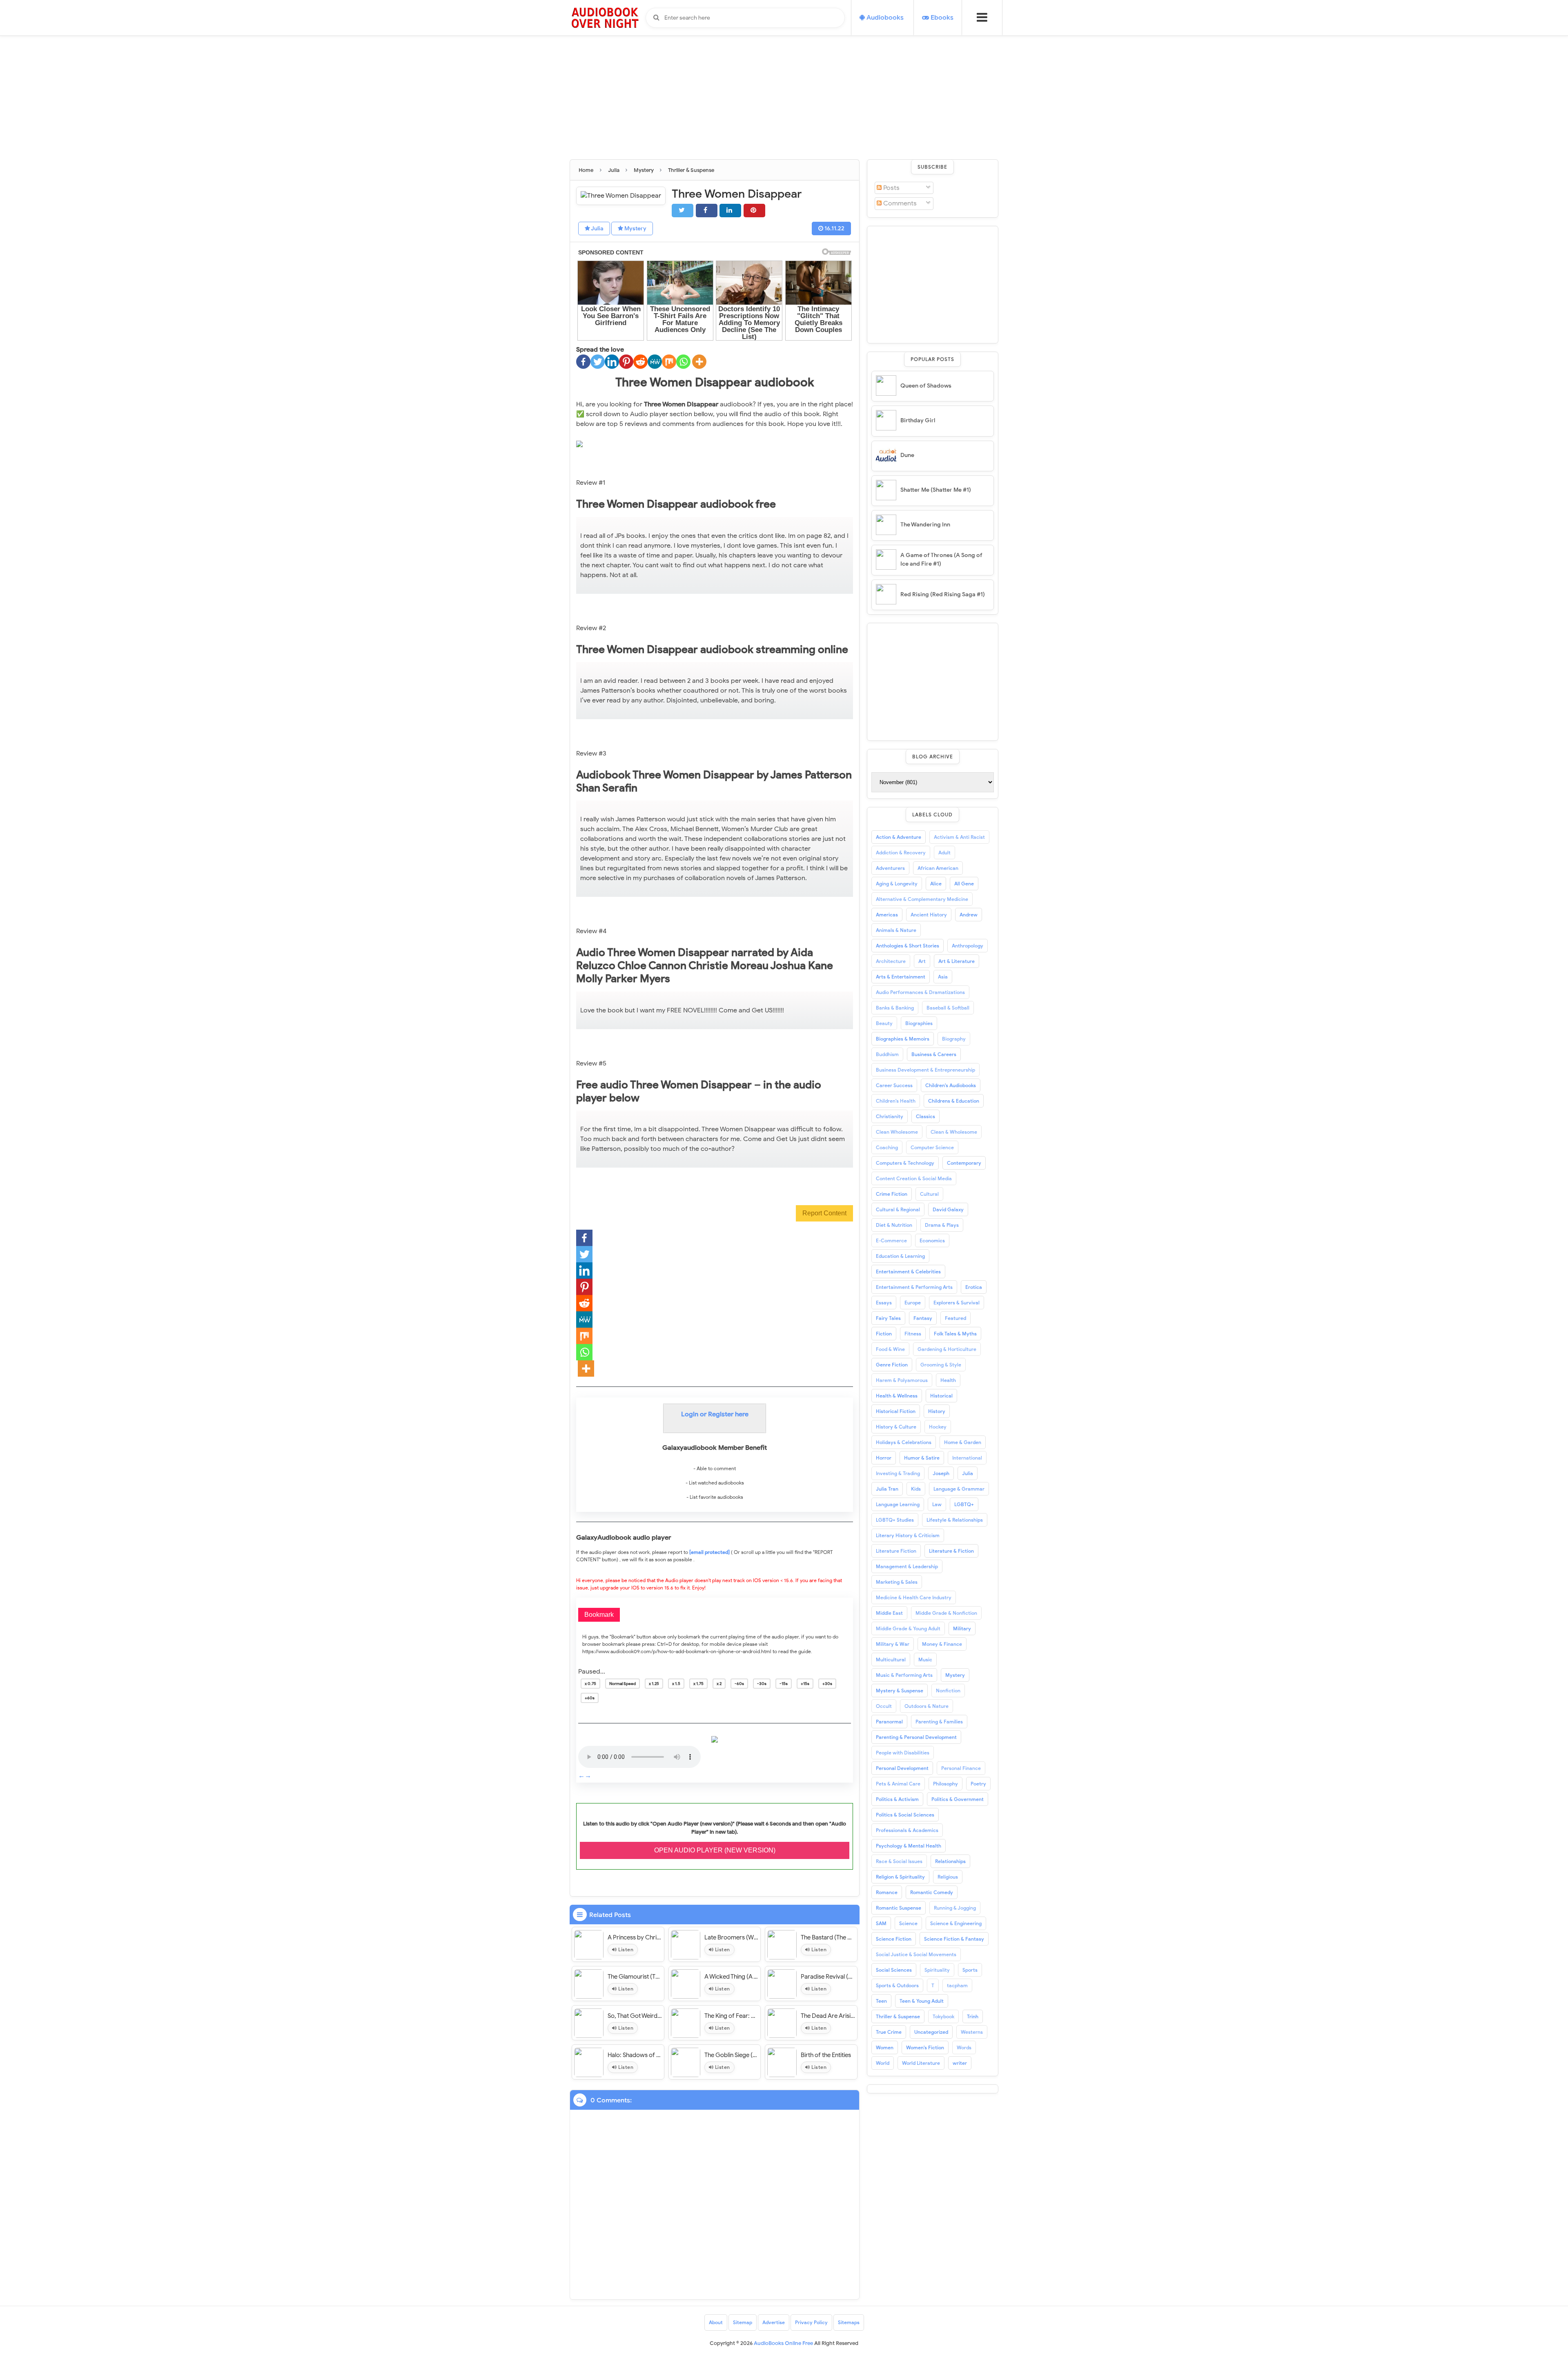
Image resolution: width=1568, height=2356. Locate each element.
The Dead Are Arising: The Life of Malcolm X (828, 2016)
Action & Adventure (899, 837)
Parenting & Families (939, 1722)
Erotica (974, 1287)
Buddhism (887, 1054)
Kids (916, 1489)
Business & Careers (934, 1054)
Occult (884, 1706)
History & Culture (896, 1427)
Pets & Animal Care (898, 1784)
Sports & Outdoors (897, 1985)
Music (925, 1659)
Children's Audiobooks (951, 1085)
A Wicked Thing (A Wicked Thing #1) (732, 1977)
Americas (887, 915)
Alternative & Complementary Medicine (922, 899)
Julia (597, 228)
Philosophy (945, 1784)
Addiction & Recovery (901, 853)
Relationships (950, 1861)
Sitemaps (849, 2322)
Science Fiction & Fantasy (954, 1939)
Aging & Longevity (897, 884)
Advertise (774, 2322)
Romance (887, 1892)
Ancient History (929, 915)
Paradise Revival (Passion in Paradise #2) (828, 1977)
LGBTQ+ (964, 1504)
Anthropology (968, 946)
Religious (948, 1877)
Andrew (969, 915)
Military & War (893, 1644)
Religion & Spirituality (900, 1877)
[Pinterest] (626, 362)
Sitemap (743, 2322)
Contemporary (964, 1163)
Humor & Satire (922, 1458)
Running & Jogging (955, 1908)
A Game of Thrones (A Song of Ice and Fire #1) (941, 559)
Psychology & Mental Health (909, 1846)
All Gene (964, 884)
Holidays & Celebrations (904, 1442)
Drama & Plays (942, 1225)
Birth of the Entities (826, 2055)
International (967, 1458)
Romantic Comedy (932, 1892)
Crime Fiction (892, 1194)
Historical (941, 1396)
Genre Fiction (892, 1365)
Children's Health (896, 1101)
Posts (891, 188)
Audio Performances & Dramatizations (920, 992)
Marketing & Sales (897, 1582)
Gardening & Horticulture (947, 1349)
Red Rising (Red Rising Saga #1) (943, 594)
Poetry (978, 1784)
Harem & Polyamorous (902, 1380)
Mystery (635, 228)
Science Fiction (894, 1939)
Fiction (884, 1334)
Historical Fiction (896, 1411)
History (937, 1411)
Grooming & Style (941, 1365)
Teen (881, 2001)
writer (960, 2063)
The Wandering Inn (925, 525)
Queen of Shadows (926, 386)
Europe (913, 1303)
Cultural (929, 1194)
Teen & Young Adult (922, 2001)
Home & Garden (963, 1442)
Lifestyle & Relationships (955, 1520)
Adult (944, 853)
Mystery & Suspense (900, 1691)
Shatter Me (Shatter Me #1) (936, 490)
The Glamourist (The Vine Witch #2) (635, 1977)
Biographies (919, 1023)
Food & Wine (890, 1349)
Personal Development (902, 1768)
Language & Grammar (959, 1489)
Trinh (973, 2016)
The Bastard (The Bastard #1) (828, 1937)
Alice (936, 884)
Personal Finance (961, 1768)
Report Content (824, 1213)
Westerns (972, 2032)
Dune (907, 455)
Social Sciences (894, 1970)
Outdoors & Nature (927, 1706)
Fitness (913, 1334)
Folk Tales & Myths (955, 1334)
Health (948, 1380)
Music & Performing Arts (904, 1675)
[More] (699, 362)
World (883, 2063)
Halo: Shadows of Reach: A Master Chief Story (635, 2055)
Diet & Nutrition (894, 1225)
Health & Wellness (897, 1396)
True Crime (889, 2032)
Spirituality (937, 1970)
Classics (925, 1116)
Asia (943, 977)
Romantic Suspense (899, 1908)
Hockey (938, 1427)
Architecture (891, 961)
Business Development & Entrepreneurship (925, 1070)
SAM (881, 1923)
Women (885, 2047)
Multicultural (891, 1659)
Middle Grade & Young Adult (908, 1628)
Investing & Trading (898, 1473)
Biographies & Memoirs (903, 1039)
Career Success (894, 1085)
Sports (970, 1970)
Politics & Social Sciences (905, 1815)
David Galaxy (948, 1209)
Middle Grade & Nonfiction (946, 1613)
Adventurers (890, 868)
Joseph (941, 1473)
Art (922, 961)
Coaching (887, 1147)
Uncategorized (931, 2032)
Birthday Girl (918, 420)
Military (962, 1628)
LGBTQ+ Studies (895, 1520)
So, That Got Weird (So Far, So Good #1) (635, 2016)
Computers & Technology (905, 1163)
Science (908, 1923)
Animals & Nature (896, 930)
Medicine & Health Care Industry (914, 1597)
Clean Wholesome (897, 1132)
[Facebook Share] (707, 211)
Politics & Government (958, 1799)
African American (938, 868)
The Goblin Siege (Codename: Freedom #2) (732, 2055)
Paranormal (889, 1722)
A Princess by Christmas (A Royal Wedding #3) (635, 1937)
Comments (899, 203)
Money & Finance (942, 1644)
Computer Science (932, 1147)
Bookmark (599, 1615)
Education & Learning (900, 1256)
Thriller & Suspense (898, 2016)
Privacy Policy (811, 2322)
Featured (955, 1318)
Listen (625, 1949)
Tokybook (943, 2016)
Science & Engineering (956, 1923)
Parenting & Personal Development (916, 1737)
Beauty (884, 1023)
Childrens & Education (954, 1101)
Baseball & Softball (948, 1008)
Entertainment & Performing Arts (914, 1287)
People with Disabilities (903, 1753)
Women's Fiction (925, 2047)
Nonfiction (948, 1691)
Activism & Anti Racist (959, 837)
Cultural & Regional (898, 1209)
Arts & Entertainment (901, 977)
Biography (954, 1039)
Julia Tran (887, 1489)
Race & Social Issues (899, 1861)
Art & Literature (957, 961)
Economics (932, 1240)
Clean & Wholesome (954, 1132)
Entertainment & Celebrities (908, 1272)
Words (964, 2047)
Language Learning (898, 1504)
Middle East (889, 1613)
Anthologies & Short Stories (908, 946)
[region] (933, 283)
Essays (884, 1303)
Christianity (890, 1116)
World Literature (921, 2063)
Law (937, 1504)
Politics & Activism (897, 1799)
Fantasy (923, 1318)
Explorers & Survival (957, 1303)
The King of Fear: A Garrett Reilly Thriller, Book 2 (732, 2016)
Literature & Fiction (951, 1551)
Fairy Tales (888, 1318)
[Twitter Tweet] (683, 211)
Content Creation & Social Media (914, 1178)
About (716, 2322)
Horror (884, 1458)
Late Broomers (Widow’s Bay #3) (732, 1937)
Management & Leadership (907, 1566)
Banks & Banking (895, 1008)
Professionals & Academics (907, 1830)
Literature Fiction (896, 1551)
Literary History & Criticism (908, 1535)
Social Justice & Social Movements (916, 1954)
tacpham (957, 1985)
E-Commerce (891, 1240)
